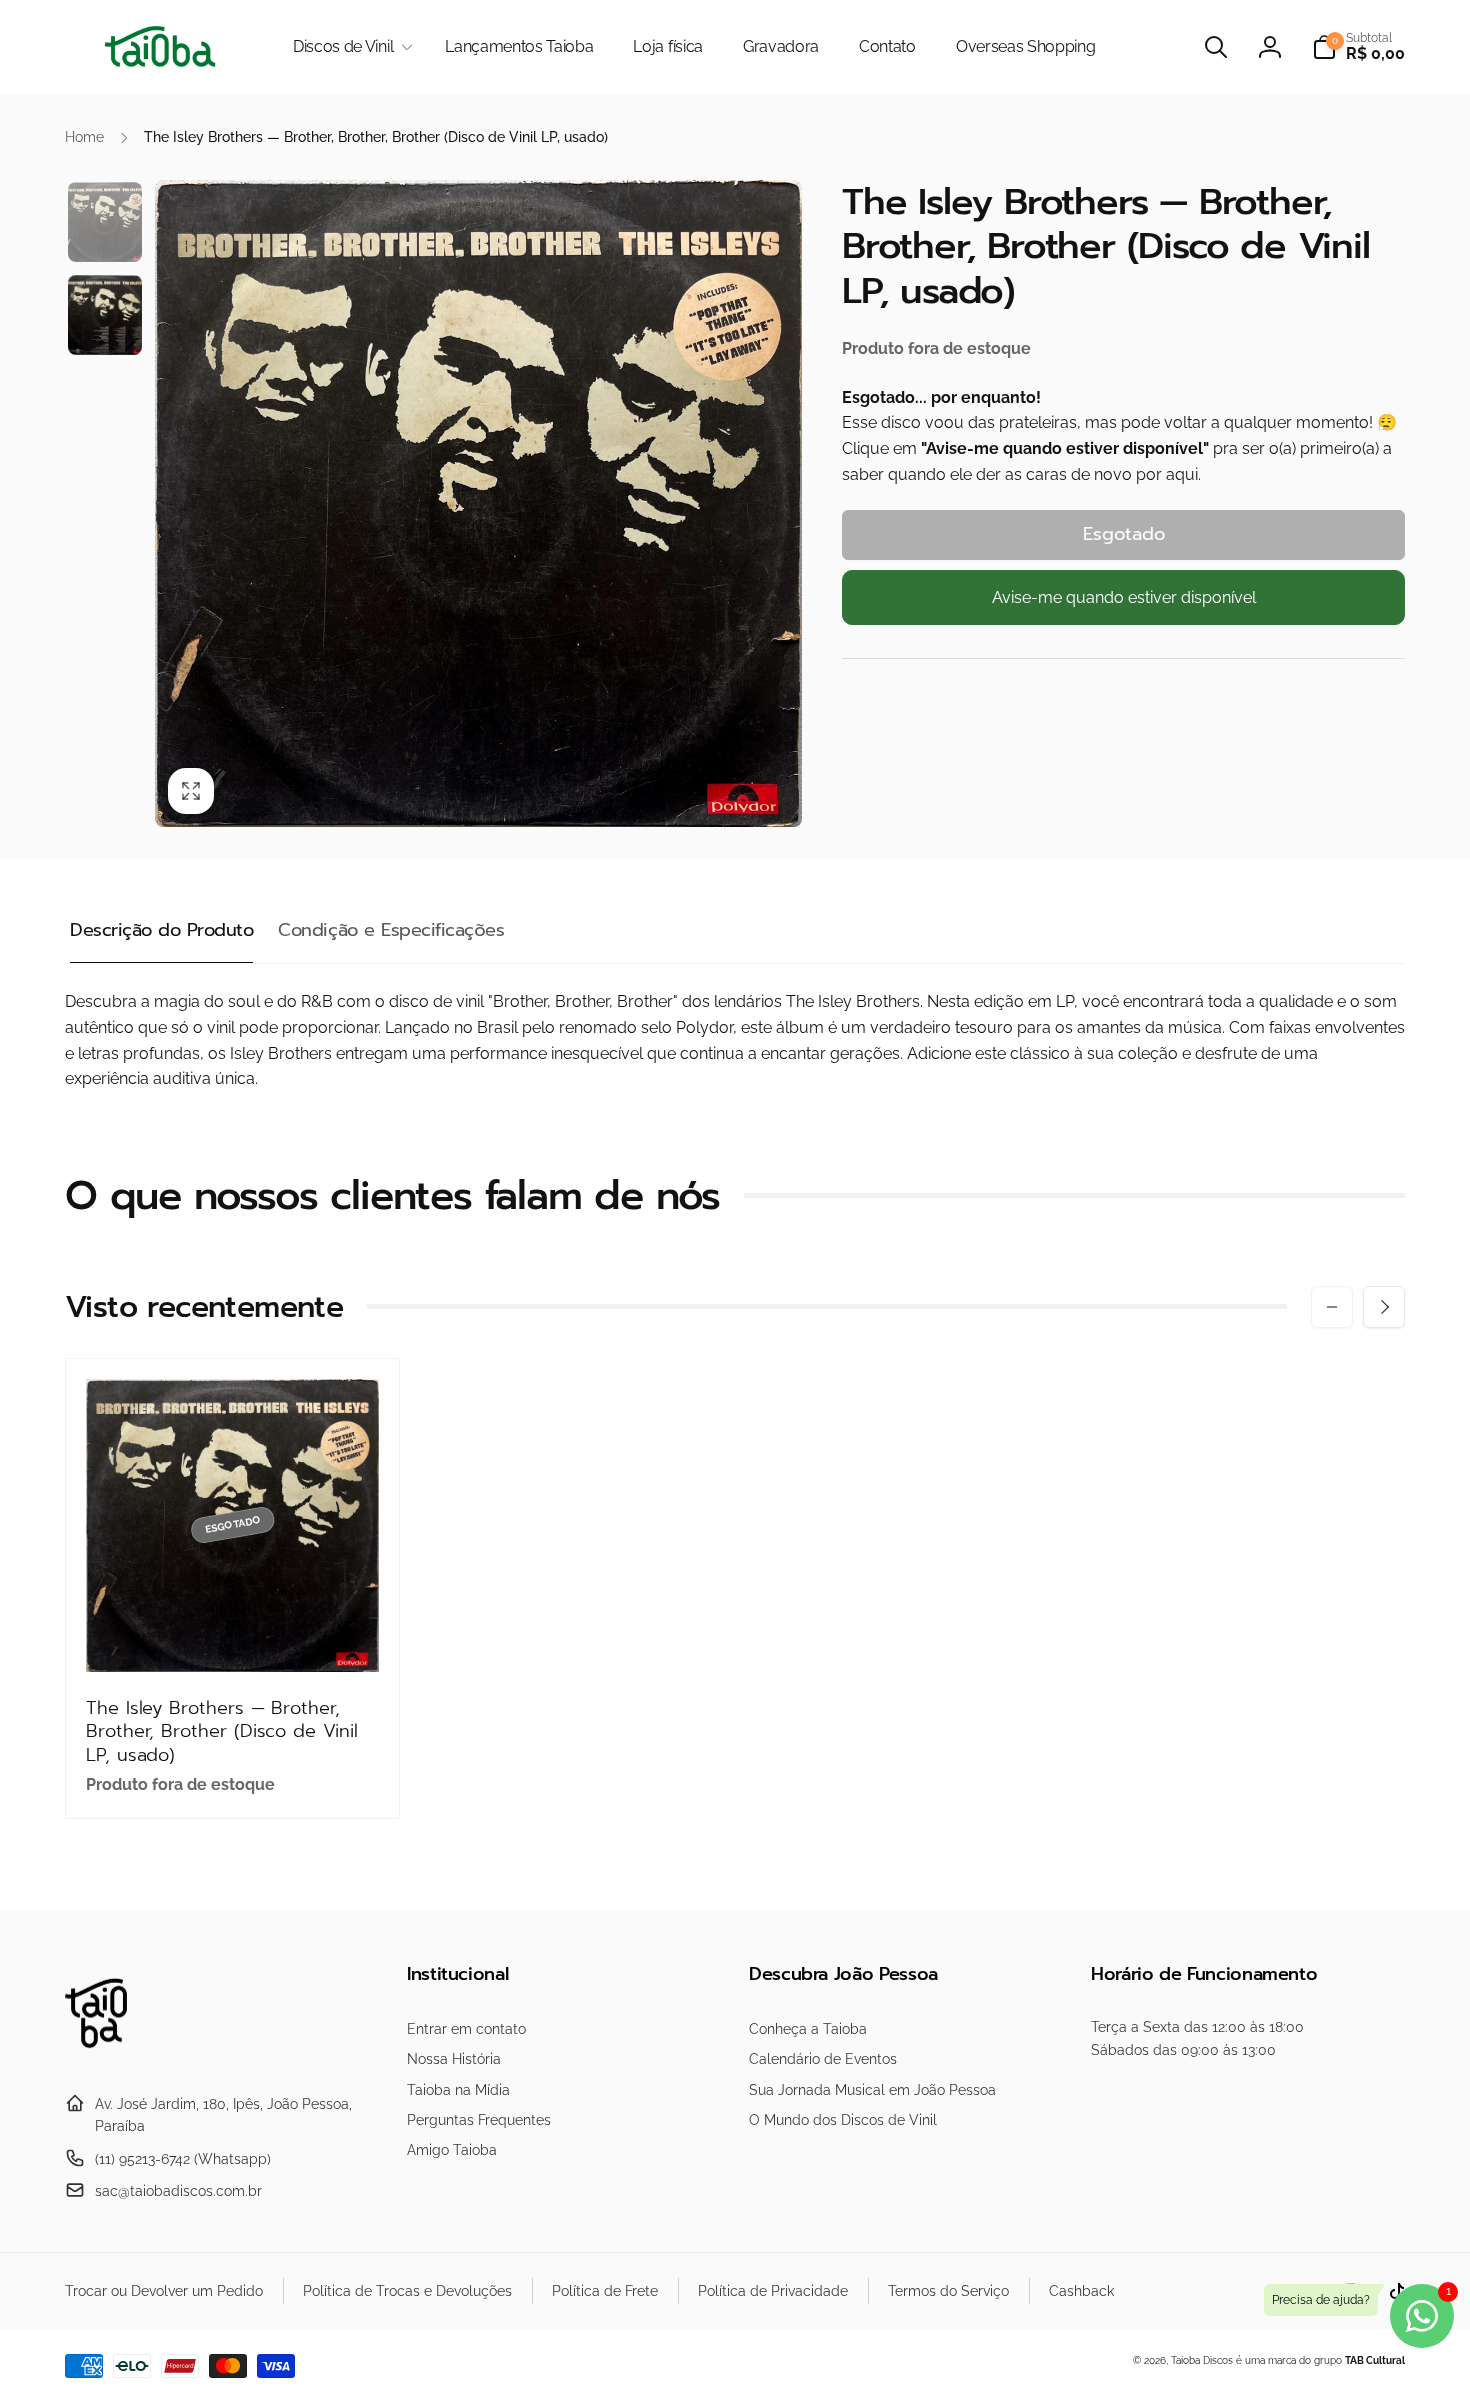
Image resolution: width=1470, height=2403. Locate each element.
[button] (349, 47)
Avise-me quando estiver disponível (1124, 597)
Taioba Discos (1202, 2360)
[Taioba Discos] (107, 2054)
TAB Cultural (1375, 2360)
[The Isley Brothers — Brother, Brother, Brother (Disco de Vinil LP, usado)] (234, 1635)
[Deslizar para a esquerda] (1332, 1307)
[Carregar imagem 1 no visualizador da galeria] (105, 222)
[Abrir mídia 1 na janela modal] (478, 503)
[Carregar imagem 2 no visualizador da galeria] (105, 315)
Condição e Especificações (391, 930)
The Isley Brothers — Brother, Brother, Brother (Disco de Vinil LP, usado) (222, 1732)
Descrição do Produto (161, 930)
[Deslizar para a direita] (1384, 1307)
